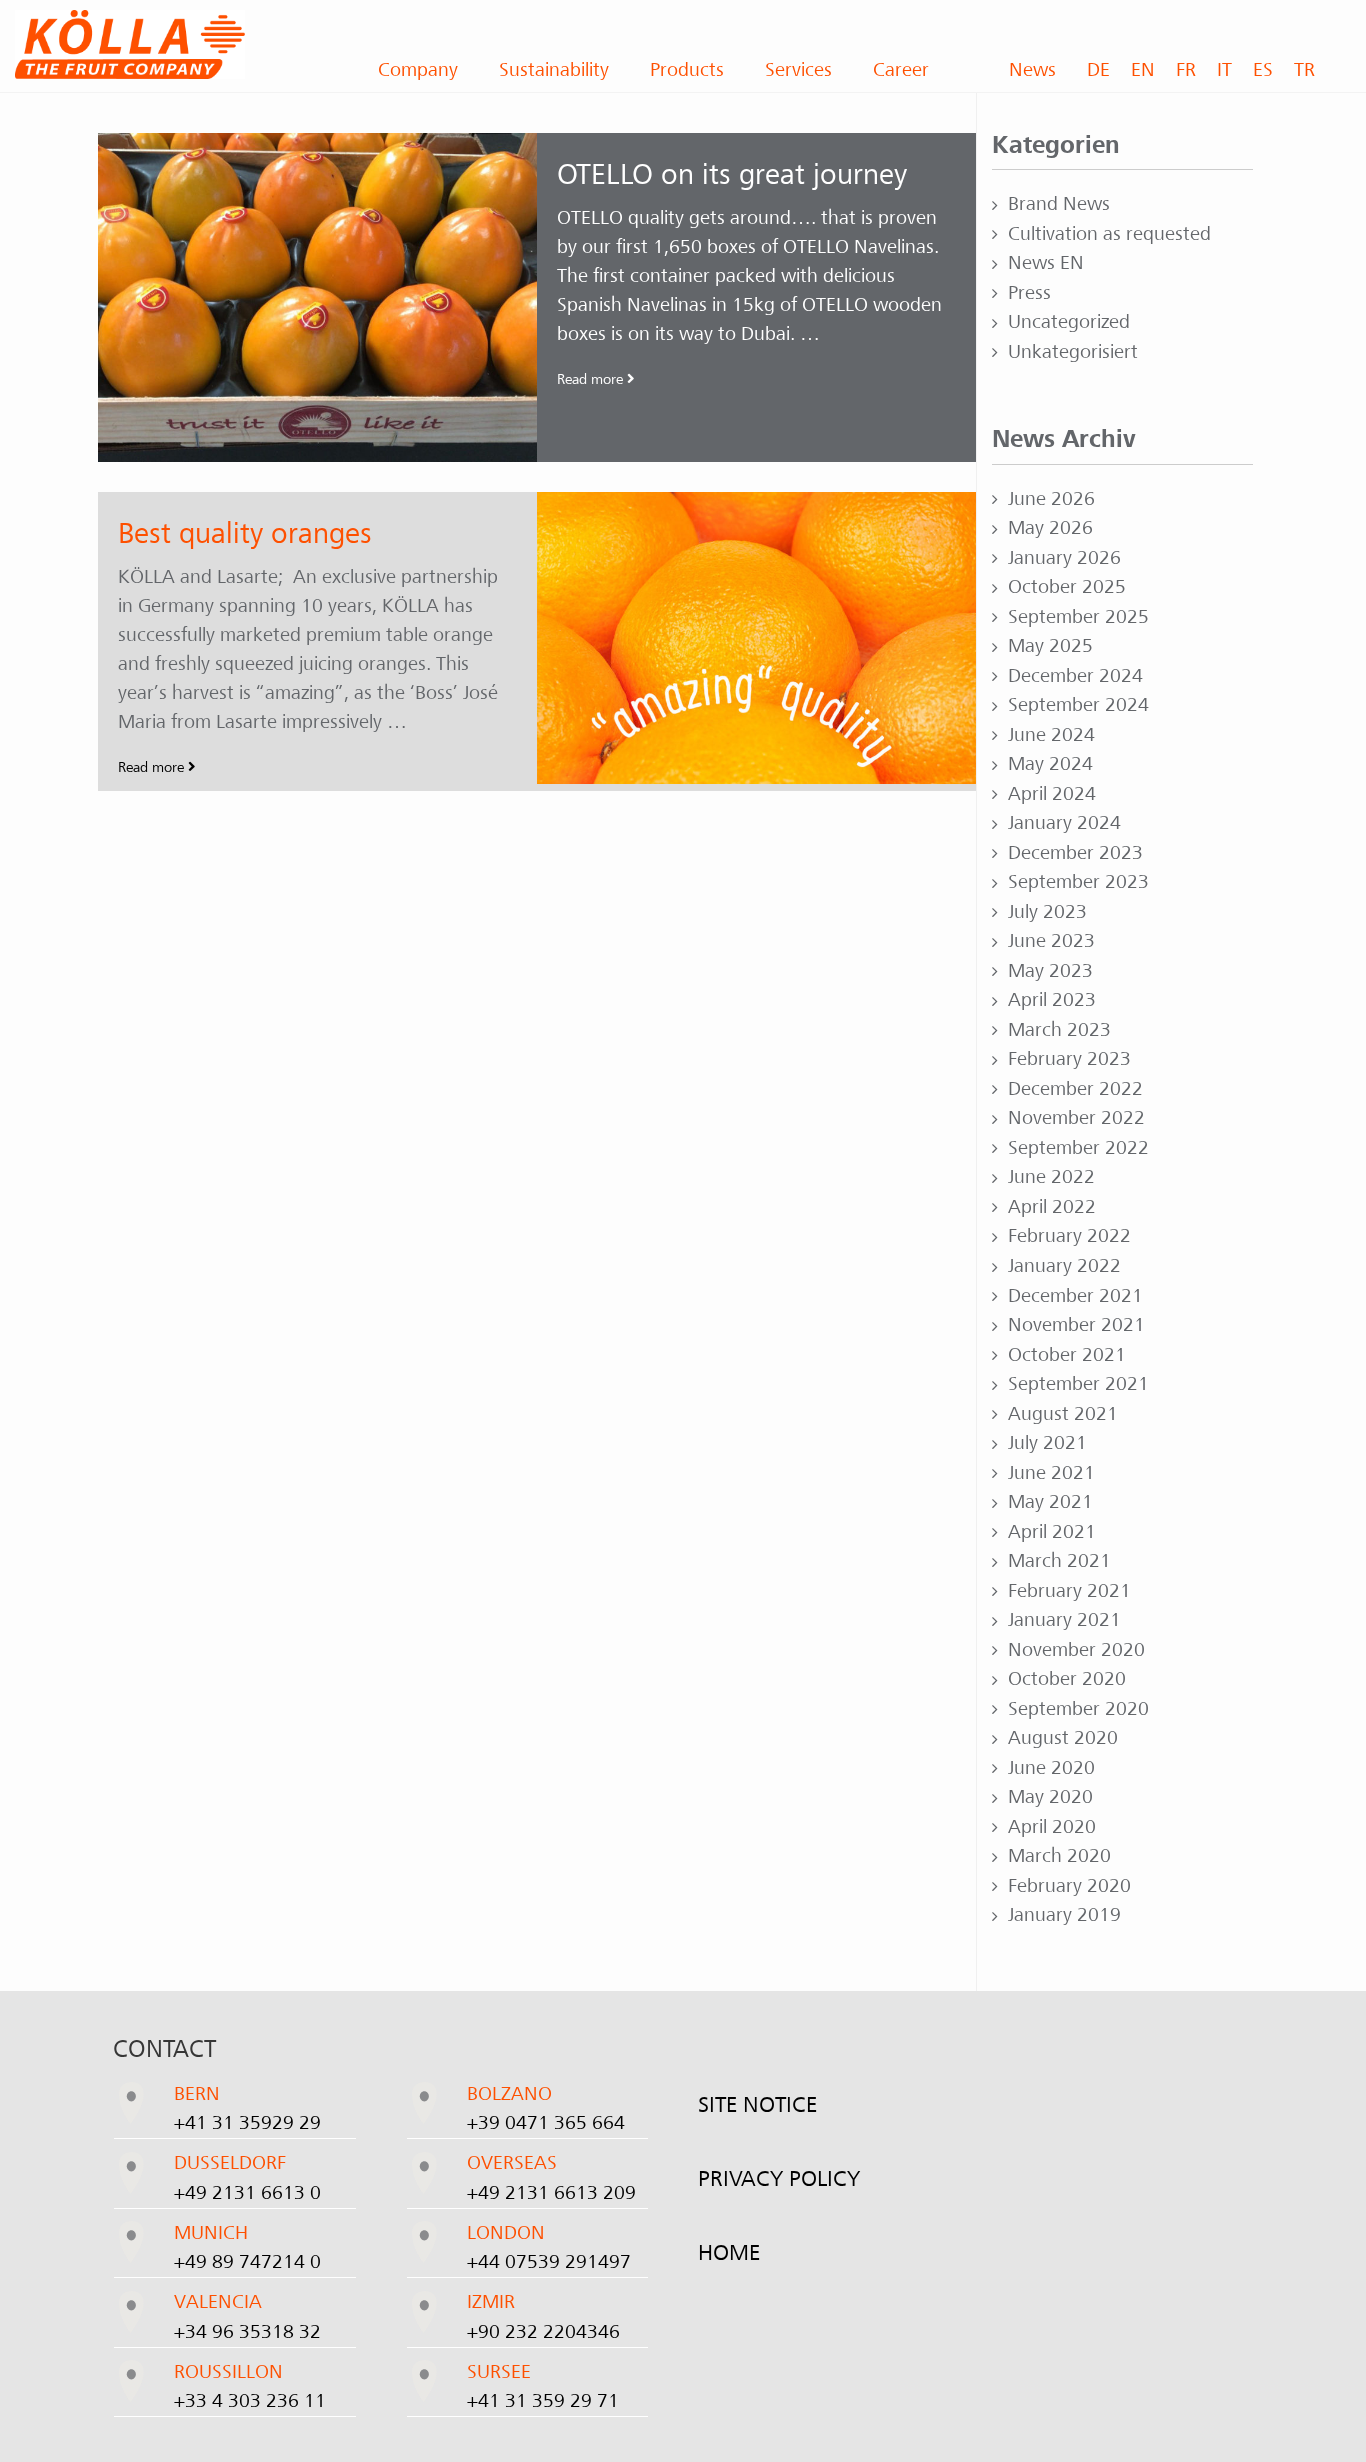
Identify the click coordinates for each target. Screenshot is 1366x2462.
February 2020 (1069, 1886)
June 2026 (1051, 499)
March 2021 (1059, 1561)
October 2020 (1067, 1679)
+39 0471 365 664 (546, 2123)
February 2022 (1069, 1236)
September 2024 (1078, 705)
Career (901, 70)
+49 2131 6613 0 (247, 2193)
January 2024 (1064, 823)
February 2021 (1069, 1591)
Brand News (1059, 204)
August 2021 (1063, 1414)
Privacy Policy (779, 2179)
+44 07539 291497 (549, 2262)
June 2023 (1051, 941)
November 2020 (1076, 1650)
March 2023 (1059, 1030)
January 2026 (1064, 558)
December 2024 (1075, 676)
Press (1029, 293)
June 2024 (1051, 735)
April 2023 (1052, 1000)
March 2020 (1059, 1856)
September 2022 (1078, 1148)
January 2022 (1064, 1266)
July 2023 (1047, 912)
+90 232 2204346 (543, 2332)
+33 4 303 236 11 (250, 2401)
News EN (1046, 263)
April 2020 (1052, 1827)
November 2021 (1076, 1325)
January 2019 (1064, 1915)
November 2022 (1076, 1118)
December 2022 (1075, 1089)
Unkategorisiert (1073, 352)
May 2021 (1050, 1502)
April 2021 (1052, 1532)
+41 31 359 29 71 (543, 2401)
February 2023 (1069, 1059)
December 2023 (1075, 853)
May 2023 (1050, 971)
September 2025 (1078, 617)
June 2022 (1051, 1177)
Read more (592, 379)
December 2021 (1075, 1296)
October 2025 (1067, 587)
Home (729, 2253)
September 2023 (1078, 882)
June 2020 (1051, 1768)
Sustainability (554, 70)
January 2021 (1064, 1620)
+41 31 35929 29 (247, 2123)
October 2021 (1067, 1355)
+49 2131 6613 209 (551, 2193)
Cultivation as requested (1109, 234)
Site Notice (757, 2105)
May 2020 (1050, 1797)
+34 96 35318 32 (247, 2332)
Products (687, 70)
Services (798, 70)
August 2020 (1063, 1738)
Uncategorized (1069, 322)
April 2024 (1052, 794)
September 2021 (1078, 1384)
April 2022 (1052, 1207)
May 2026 (1050, 528)
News (1032, 70)
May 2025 (1050, 646)
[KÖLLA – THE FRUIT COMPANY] (171, 44)
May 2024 (1050, 764)
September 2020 (1078, 1709)
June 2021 (1051, 1473)
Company (418, 70)
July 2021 (1047, 1443)
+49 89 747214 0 (247, 2262)
